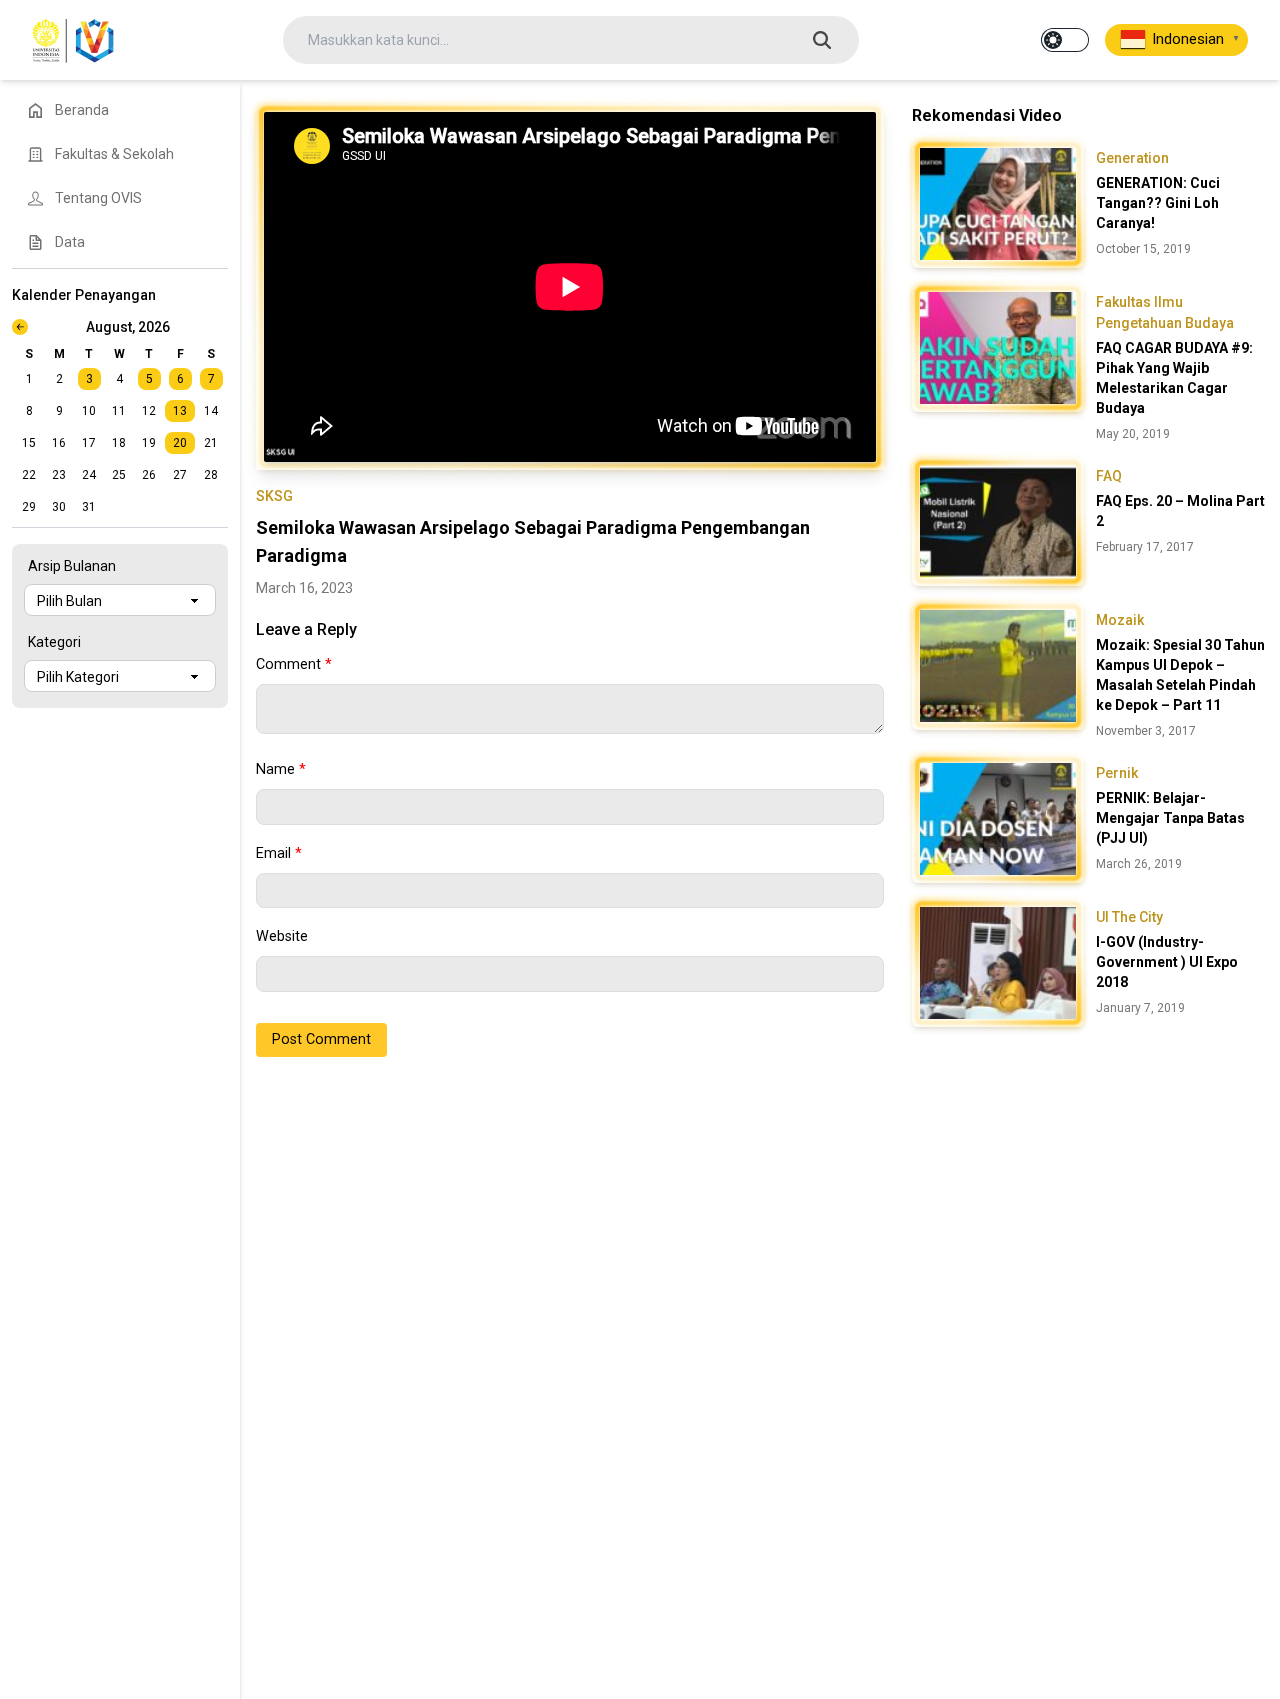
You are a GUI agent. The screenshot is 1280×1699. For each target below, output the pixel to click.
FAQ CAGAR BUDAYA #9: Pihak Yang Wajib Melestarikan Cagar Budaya (1174, 378)
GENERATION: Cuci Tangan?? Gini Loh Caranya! (1158, 203)
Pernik (1117, 773)
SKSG (274, 496)
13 (180, 411)
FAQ (1109, 476)
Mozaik (1120, 620)
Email (279, 853)
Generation (1132, 158)
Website (282, 936)
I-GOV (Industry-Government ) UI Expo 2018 (1167, 962)
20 (180, 443)
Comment (294, 664)
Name (281, 769)
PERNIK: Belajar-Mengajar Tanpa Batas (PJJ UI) (1170, 818)
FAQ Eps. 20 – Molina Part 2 (1180, 511)
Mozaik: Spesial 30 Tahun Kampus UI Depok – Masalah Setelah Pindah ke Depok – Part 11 (1180, 675)
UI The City (1129, 917)
